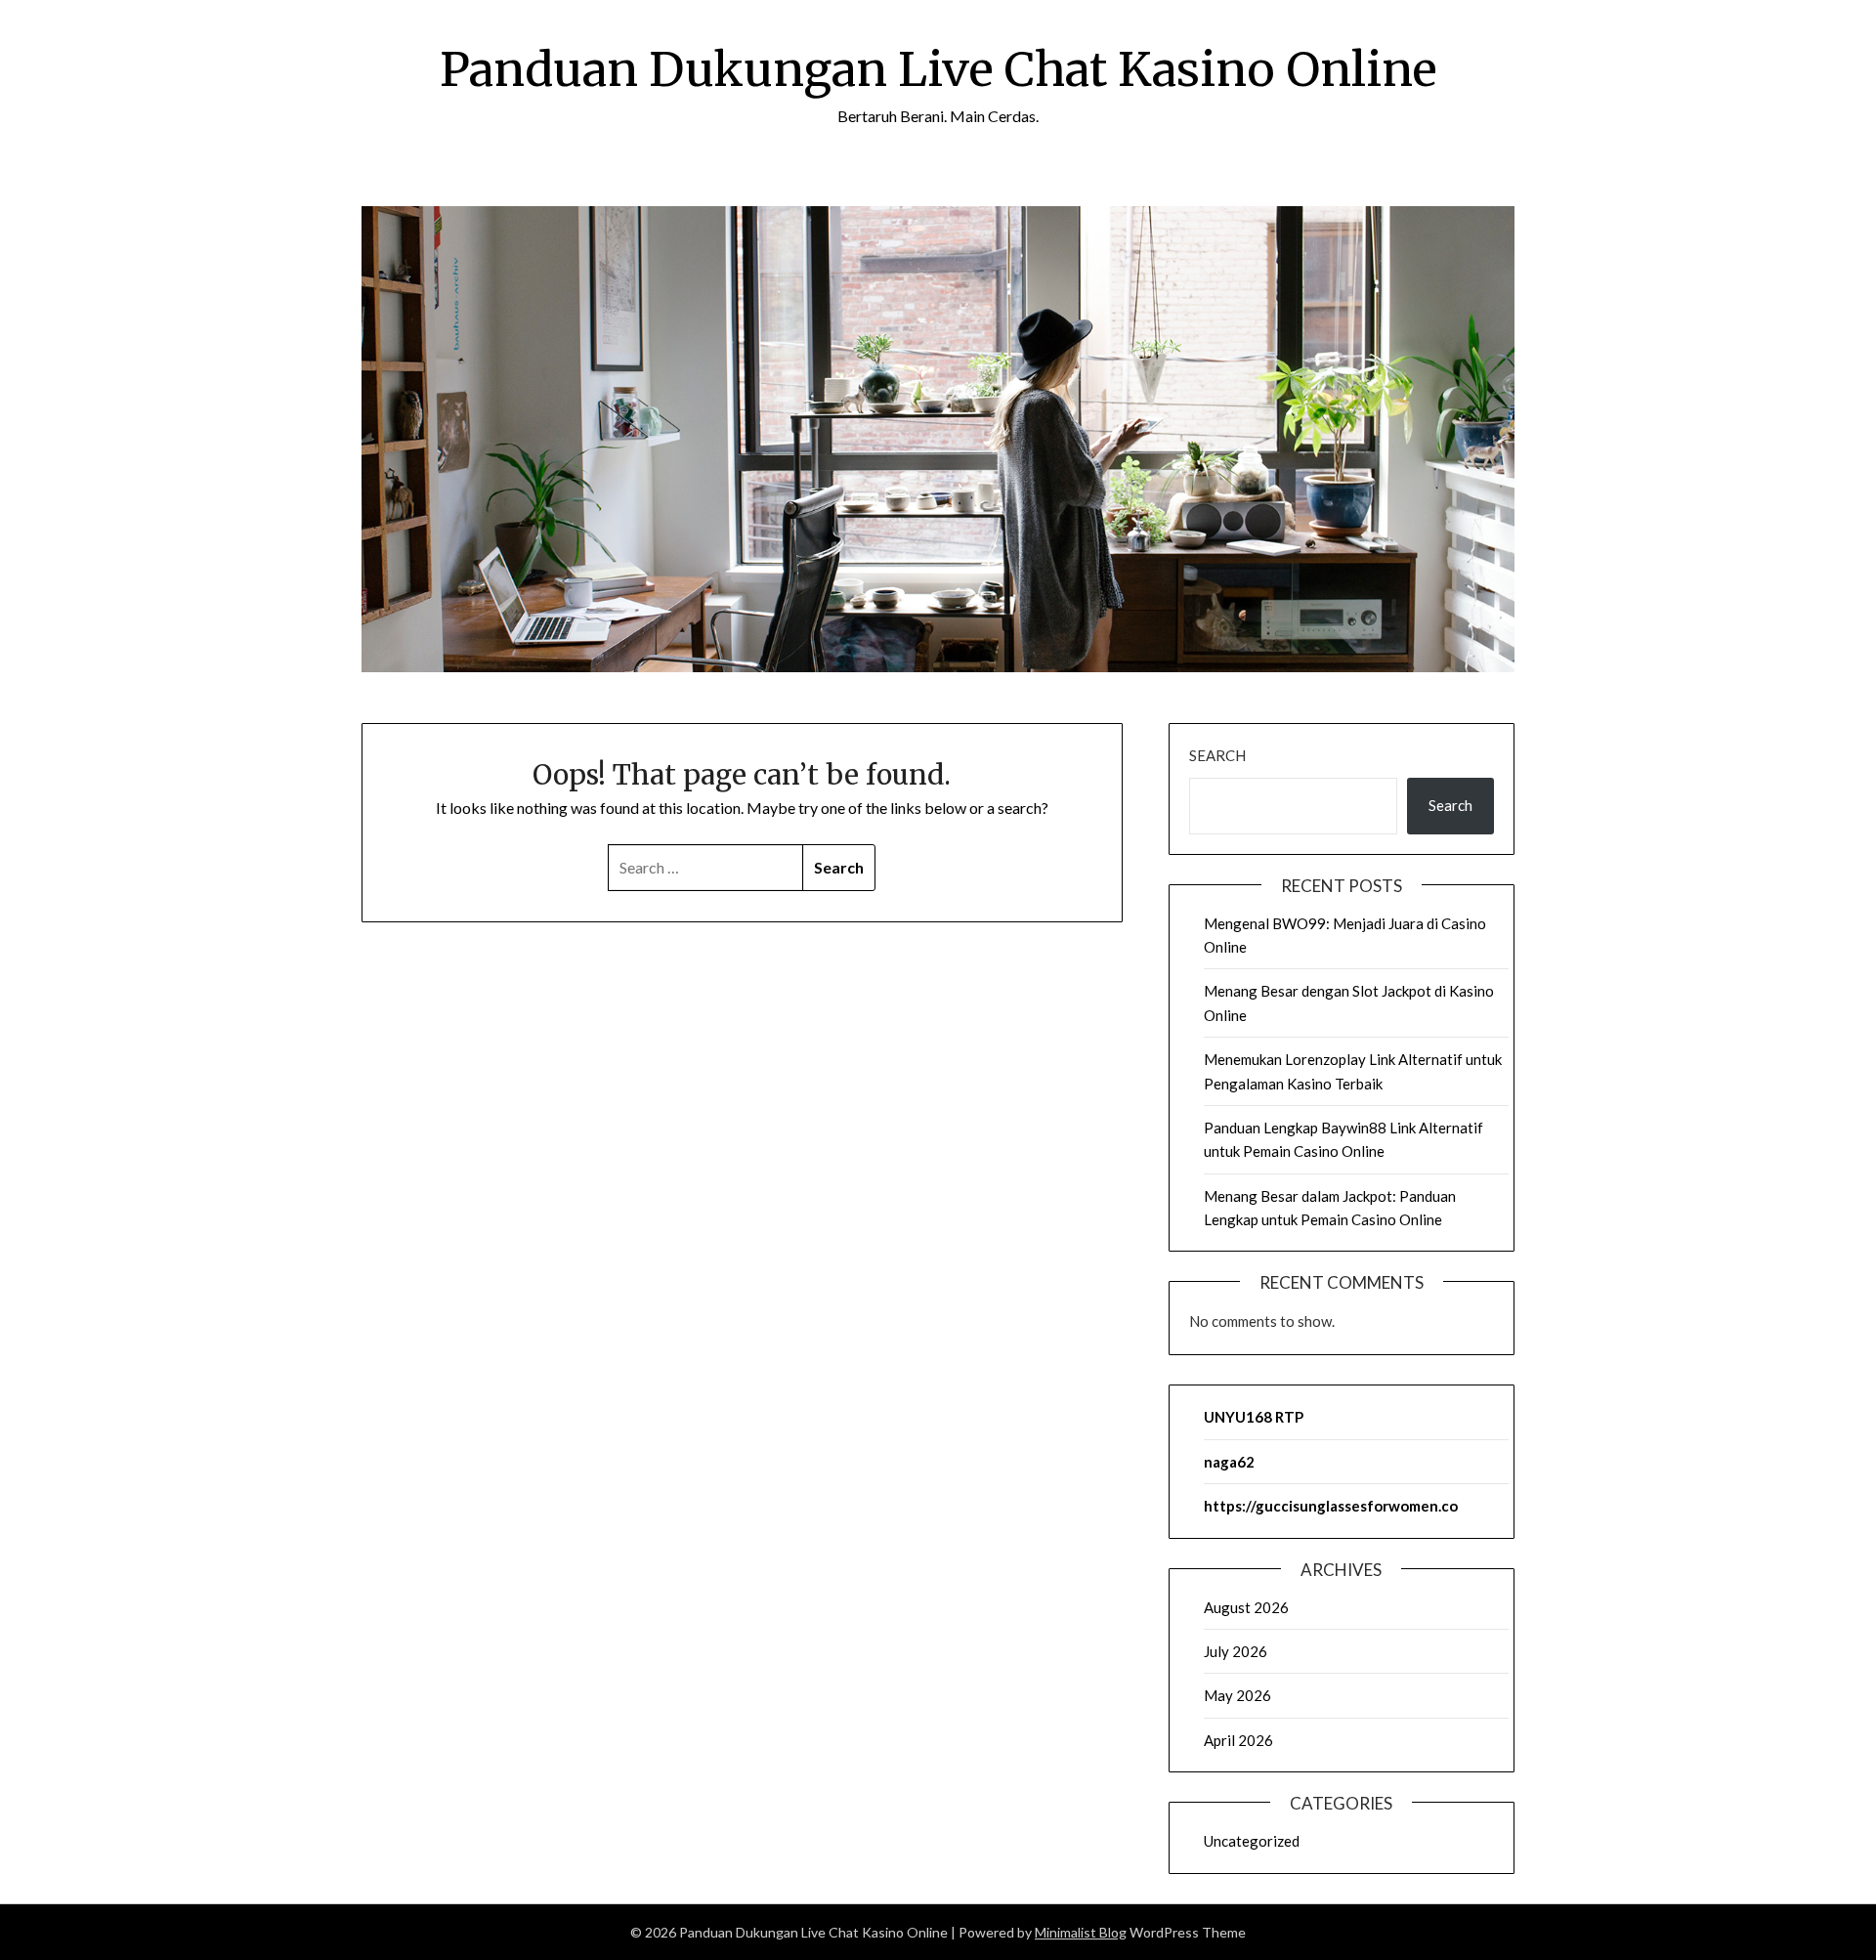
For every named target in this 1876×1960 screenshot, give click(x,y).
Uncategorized (1252, 1841)
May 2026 (1237, 1695)
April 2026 (1238, 1740)
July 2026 (1236, 1651)
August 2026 (1246, 1607)
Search (1217, 755)
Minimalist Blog (1081, 1932)
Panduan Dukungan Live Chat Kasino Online (938, 69)
